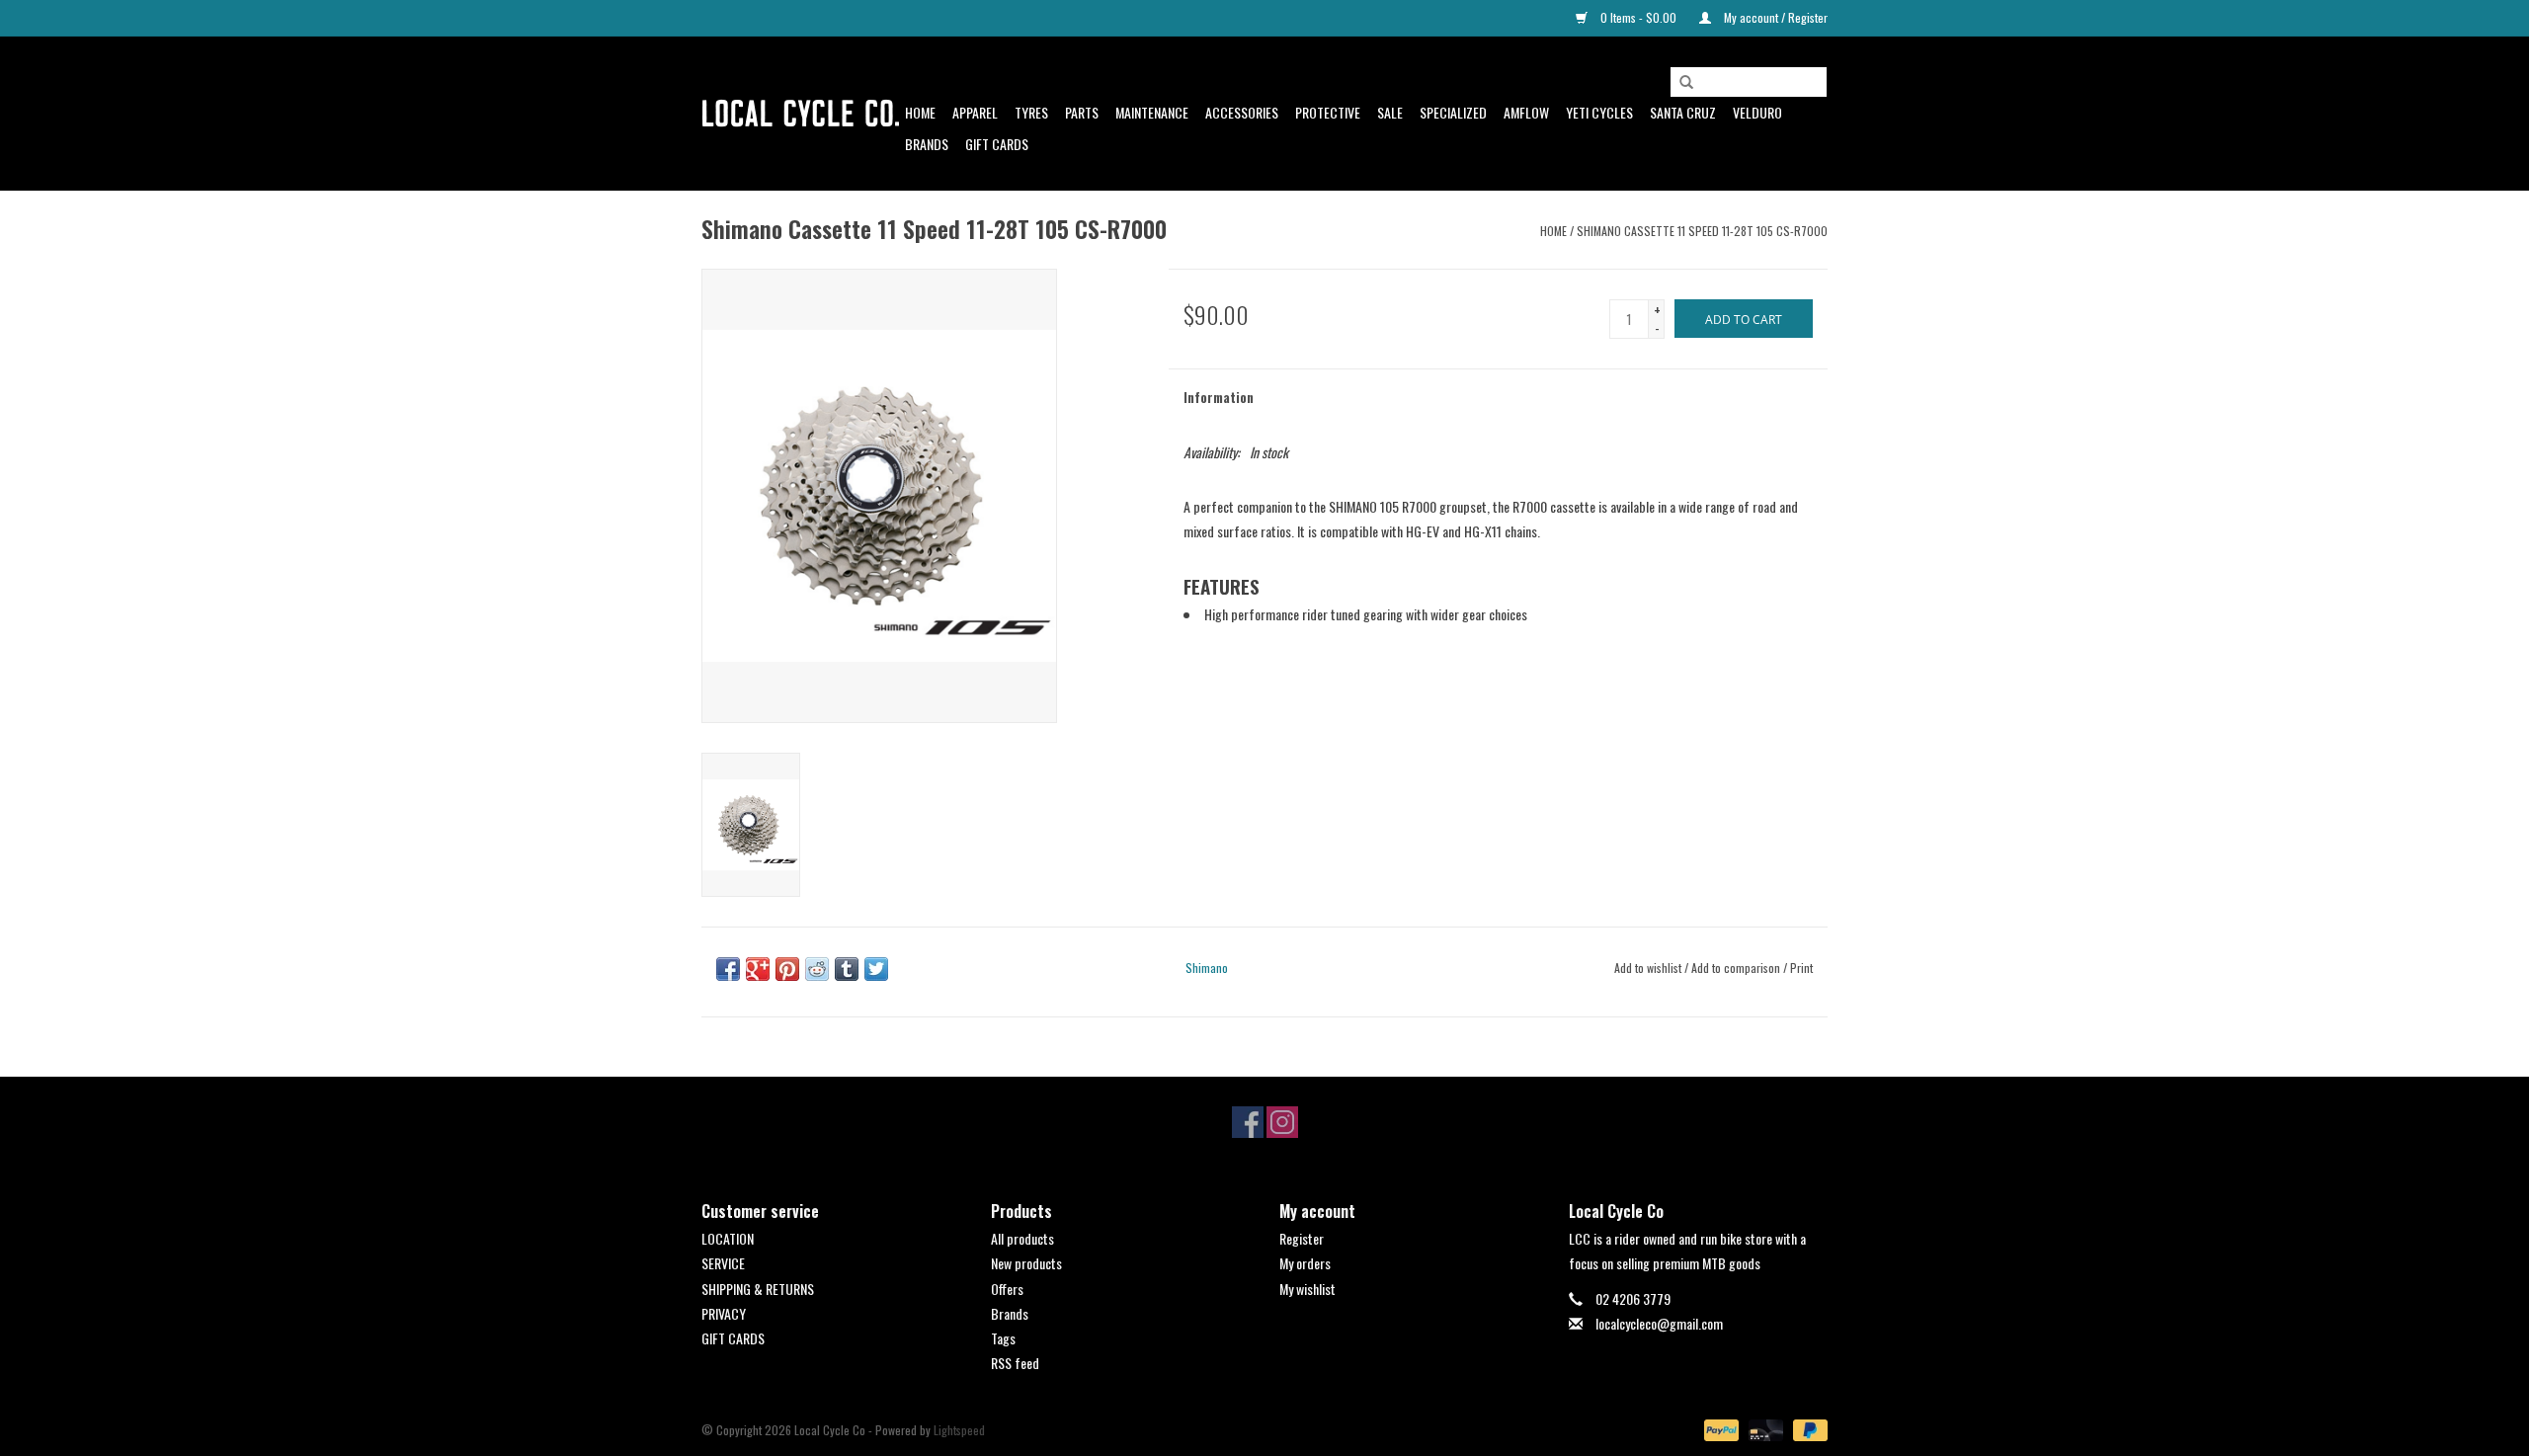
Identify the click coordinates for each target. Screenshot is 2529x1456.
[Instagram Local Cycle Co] (1282, 1122)
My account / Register (1774, 17)
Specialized (1453, 112)
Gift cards (997, 144)
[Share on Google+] (758, 969)
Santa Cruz (1683, 112)
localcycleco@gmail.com (1659, 1323)
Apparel (975, 112)
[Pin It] (787, 969)
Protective (1328, 112)
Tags (1003, 1338)
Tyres (1031, 112)
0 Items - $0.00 (1638, 17)
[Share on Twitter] (876, 969)
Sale (1390, 112)
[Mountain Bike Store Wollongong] (800, 114)
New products (1026, 1263)
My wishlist (1307, 1289)
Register (1302, 1238)
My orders (1305, 1263)
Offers (1007, 1289)
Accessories (1242, 112)
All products (1022, 1238)
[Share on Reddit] (817, 969)
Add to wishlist (1648, 968)
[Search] (1686, 83)
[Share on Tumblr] (847, 969)
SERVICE (723, 1263)
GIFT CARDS (733, 1338)
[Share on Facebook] (728, 969)
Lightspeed (959, 1430)
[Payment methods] (1719, 1429)
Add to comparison (1737, 968)
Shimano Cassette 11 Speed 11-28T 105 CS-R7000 (1702, 231)
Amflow (1526, 112)
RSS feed (1015, 1363)
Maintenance (1152, 112)
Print (1801, 968)
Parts (1082, 112)
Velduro (1757, 112)
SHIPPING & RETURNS (758, 1289)
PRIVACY (724, 1313)
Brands (927, 144)
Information (1219, 397)
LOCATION (728, 1238)
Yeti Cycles (1599, 112)
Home (920, 112)
